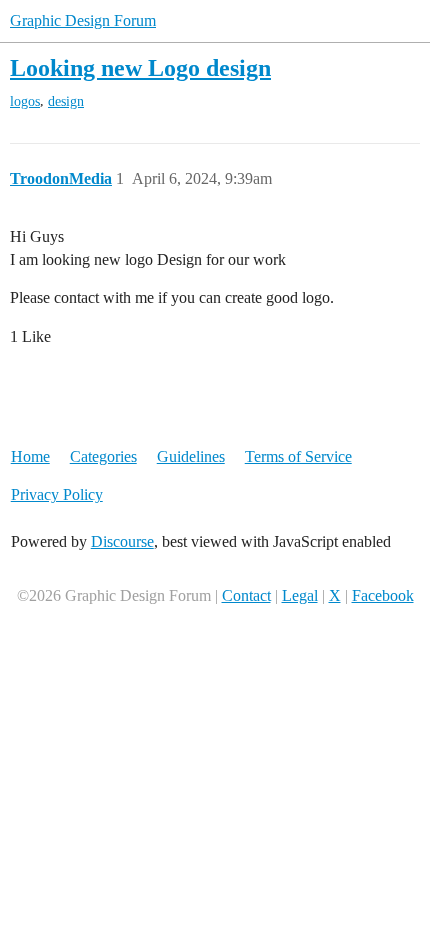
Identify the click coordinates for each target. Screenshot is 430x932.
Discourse (122, 541)
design (66, 101)
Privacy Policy (57, 494)
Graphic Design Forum (83, 20)
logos (25, 101)
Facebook (383, 595)
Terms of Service (298, 456)
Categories (103, 456)
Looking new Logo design (140, 67)
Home (30, 456)
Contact (246, 595)
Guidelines (191, 456)
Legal (300, 595)
